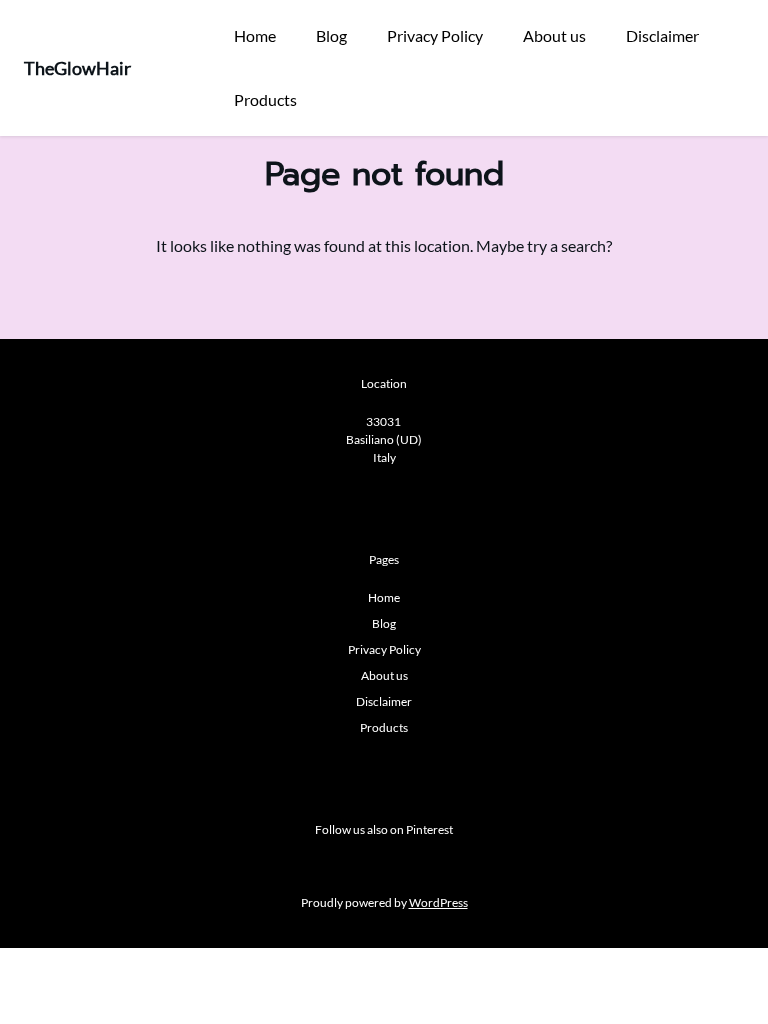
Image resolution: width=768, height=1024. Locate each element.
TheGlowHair (77, 68)
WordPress (438, 902)
